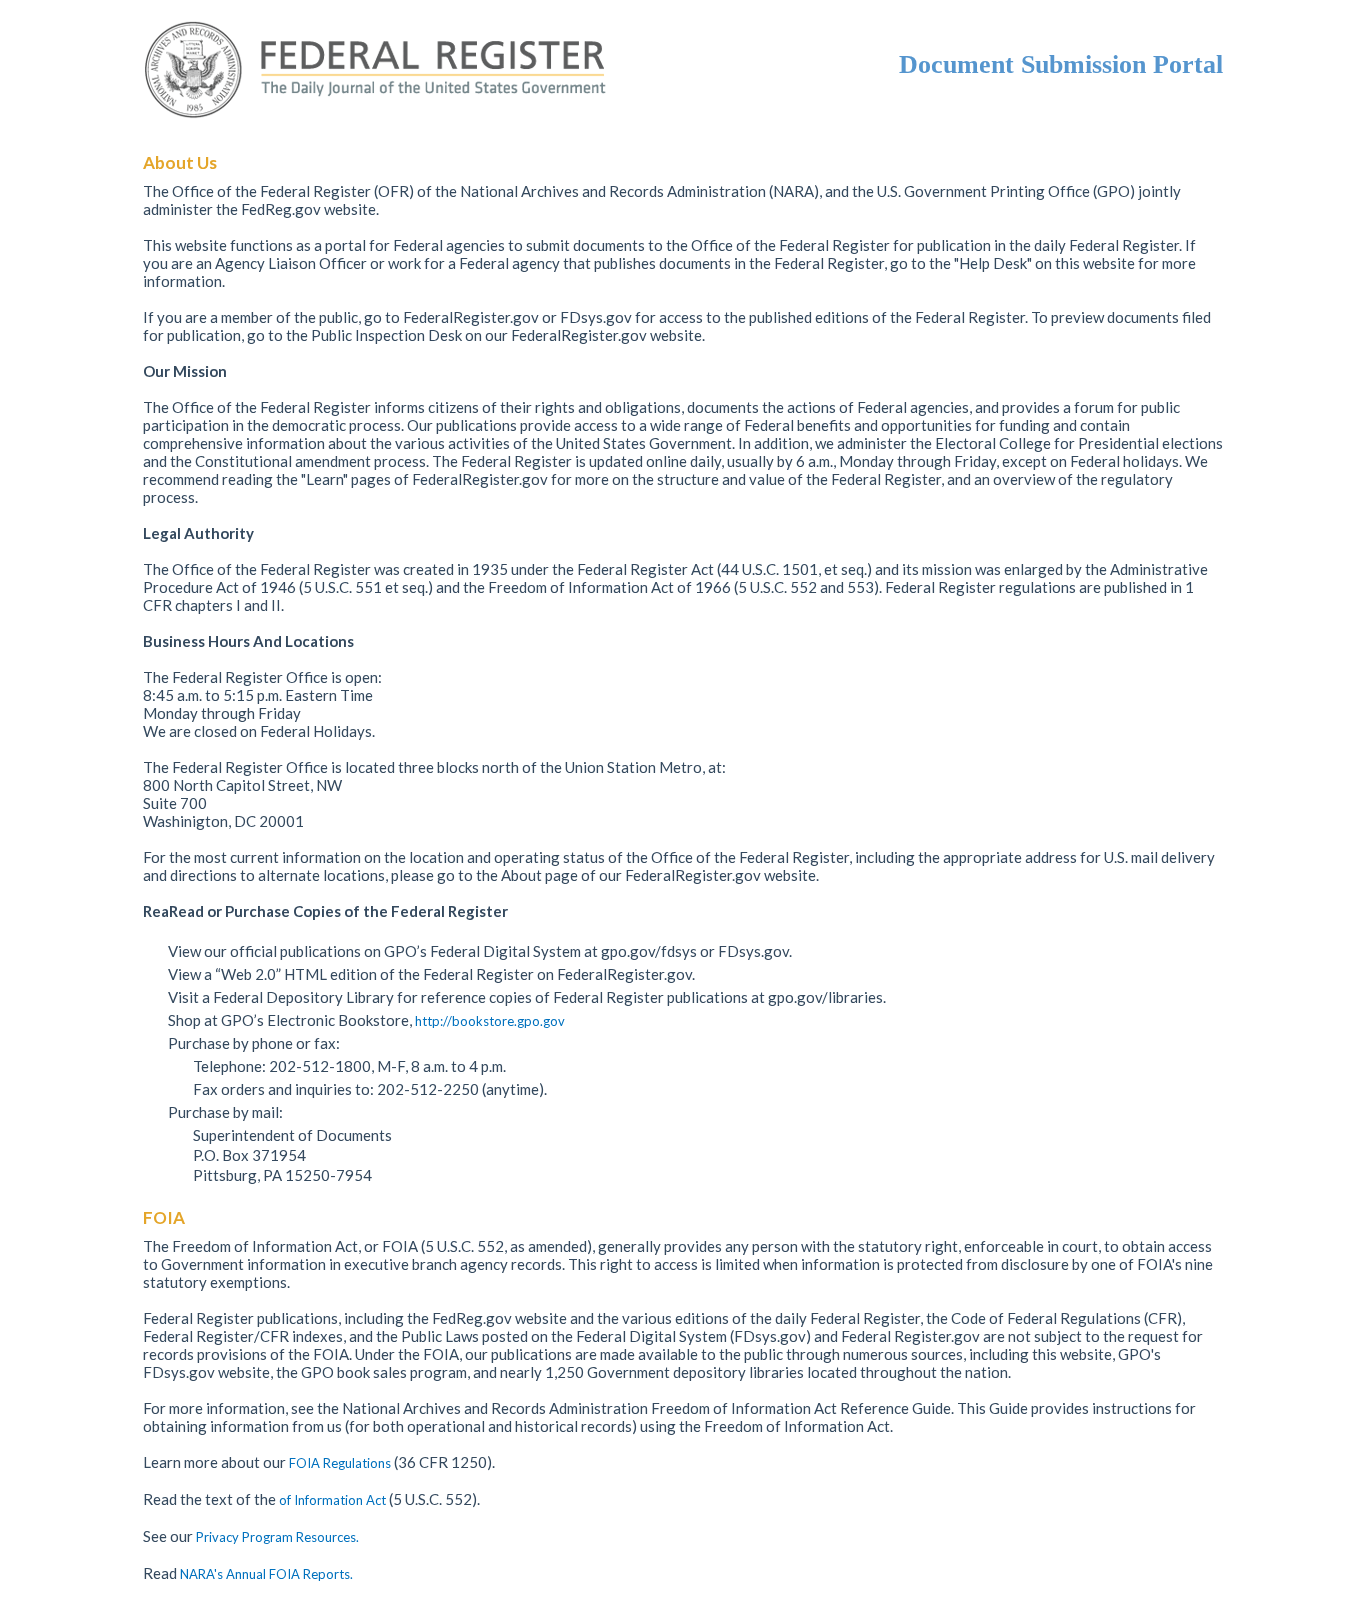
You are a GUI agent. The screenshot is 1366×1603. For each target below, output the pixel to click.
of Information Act (334, 1500)
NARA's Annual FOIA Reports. (266, 1574)
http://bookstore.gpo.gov (490, 1021)
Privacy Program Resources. (277, 1537)
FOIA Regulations (340, 1463)
